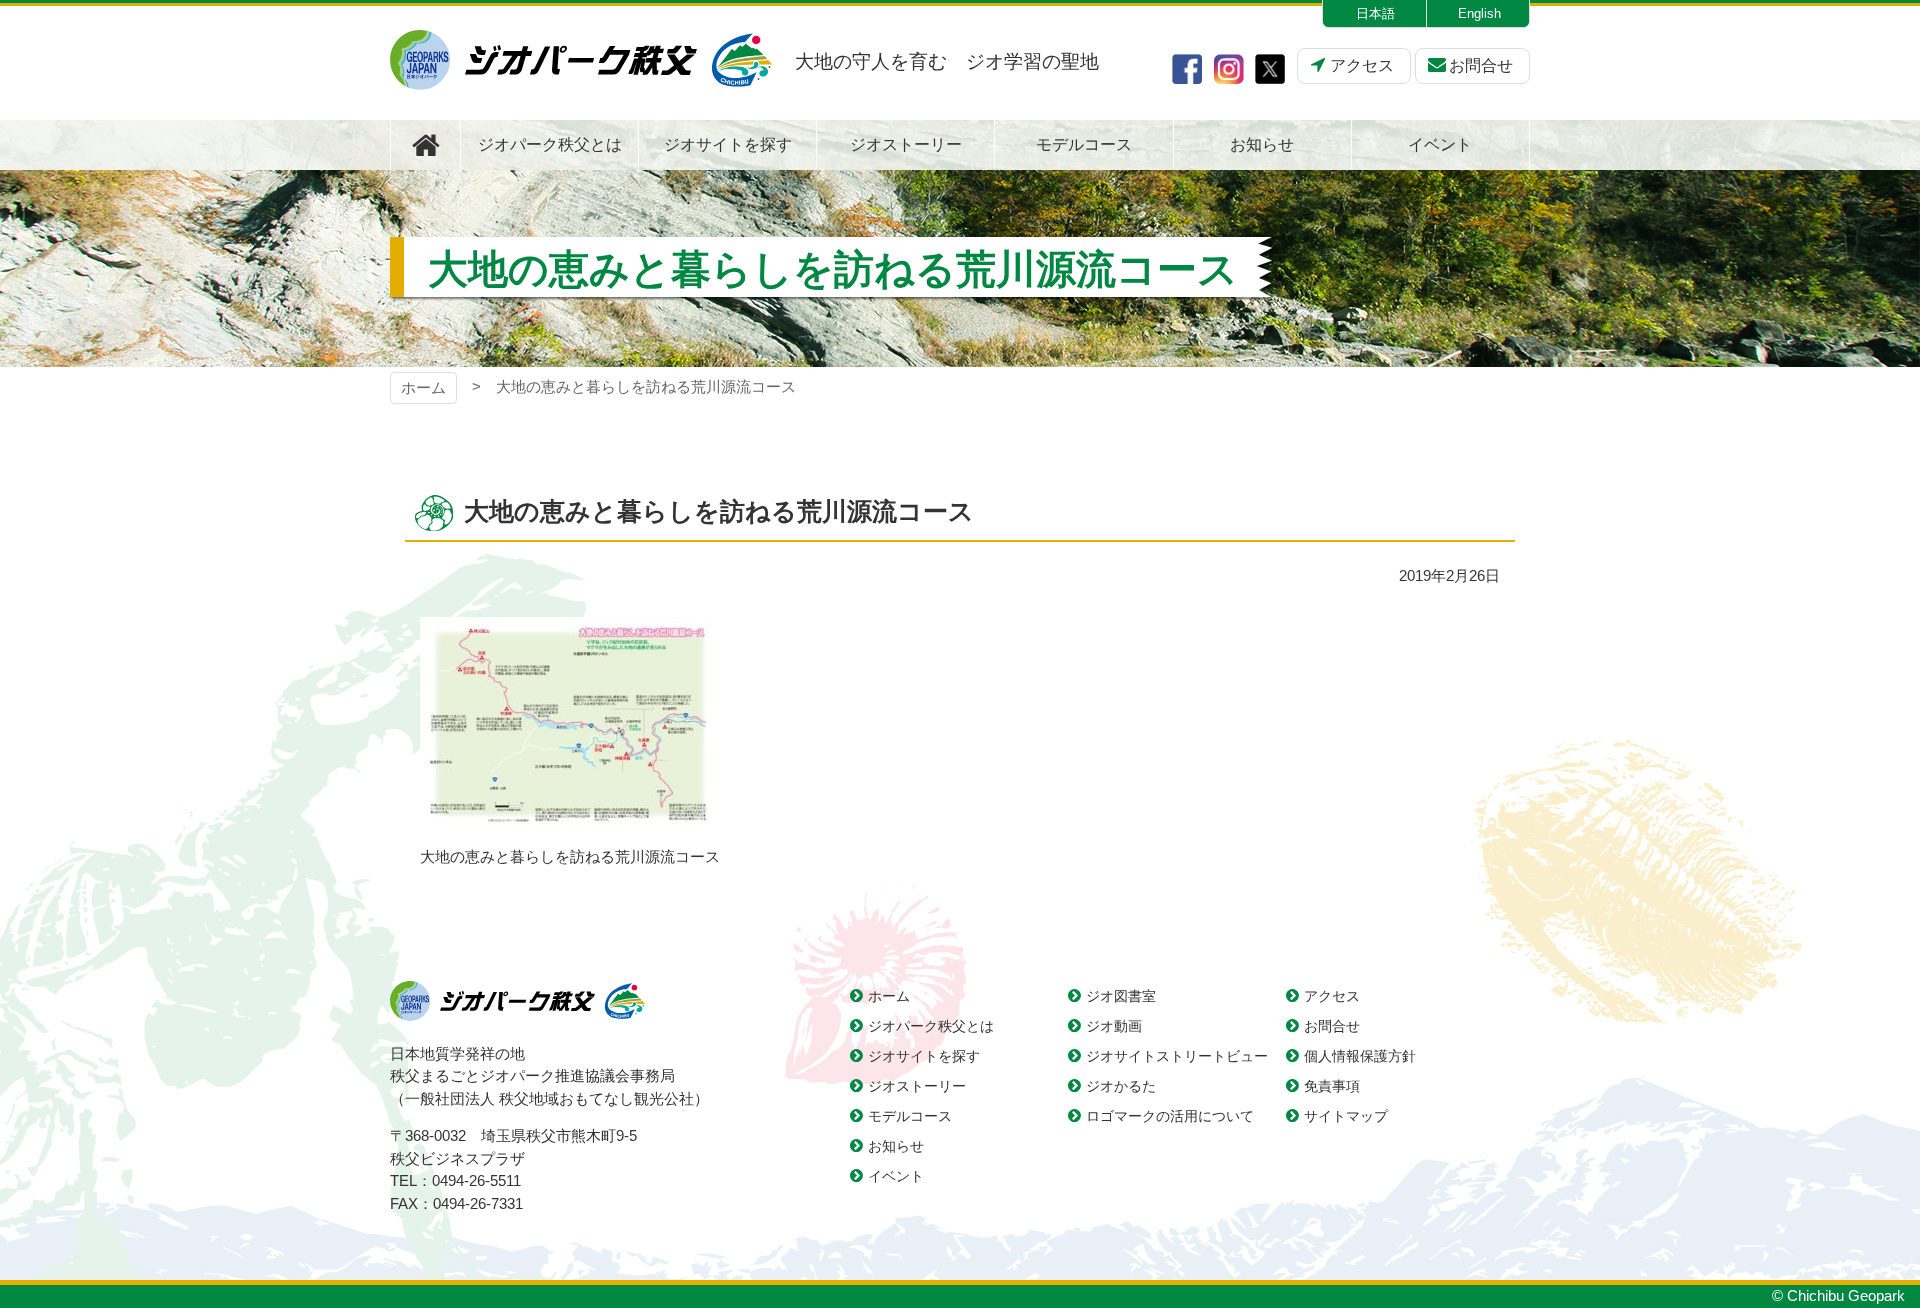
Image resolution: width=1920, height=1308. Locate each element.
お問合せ (1481, 65)
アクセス (1362, 65)
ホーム (423, 387)
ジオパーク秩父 (581, 60)
